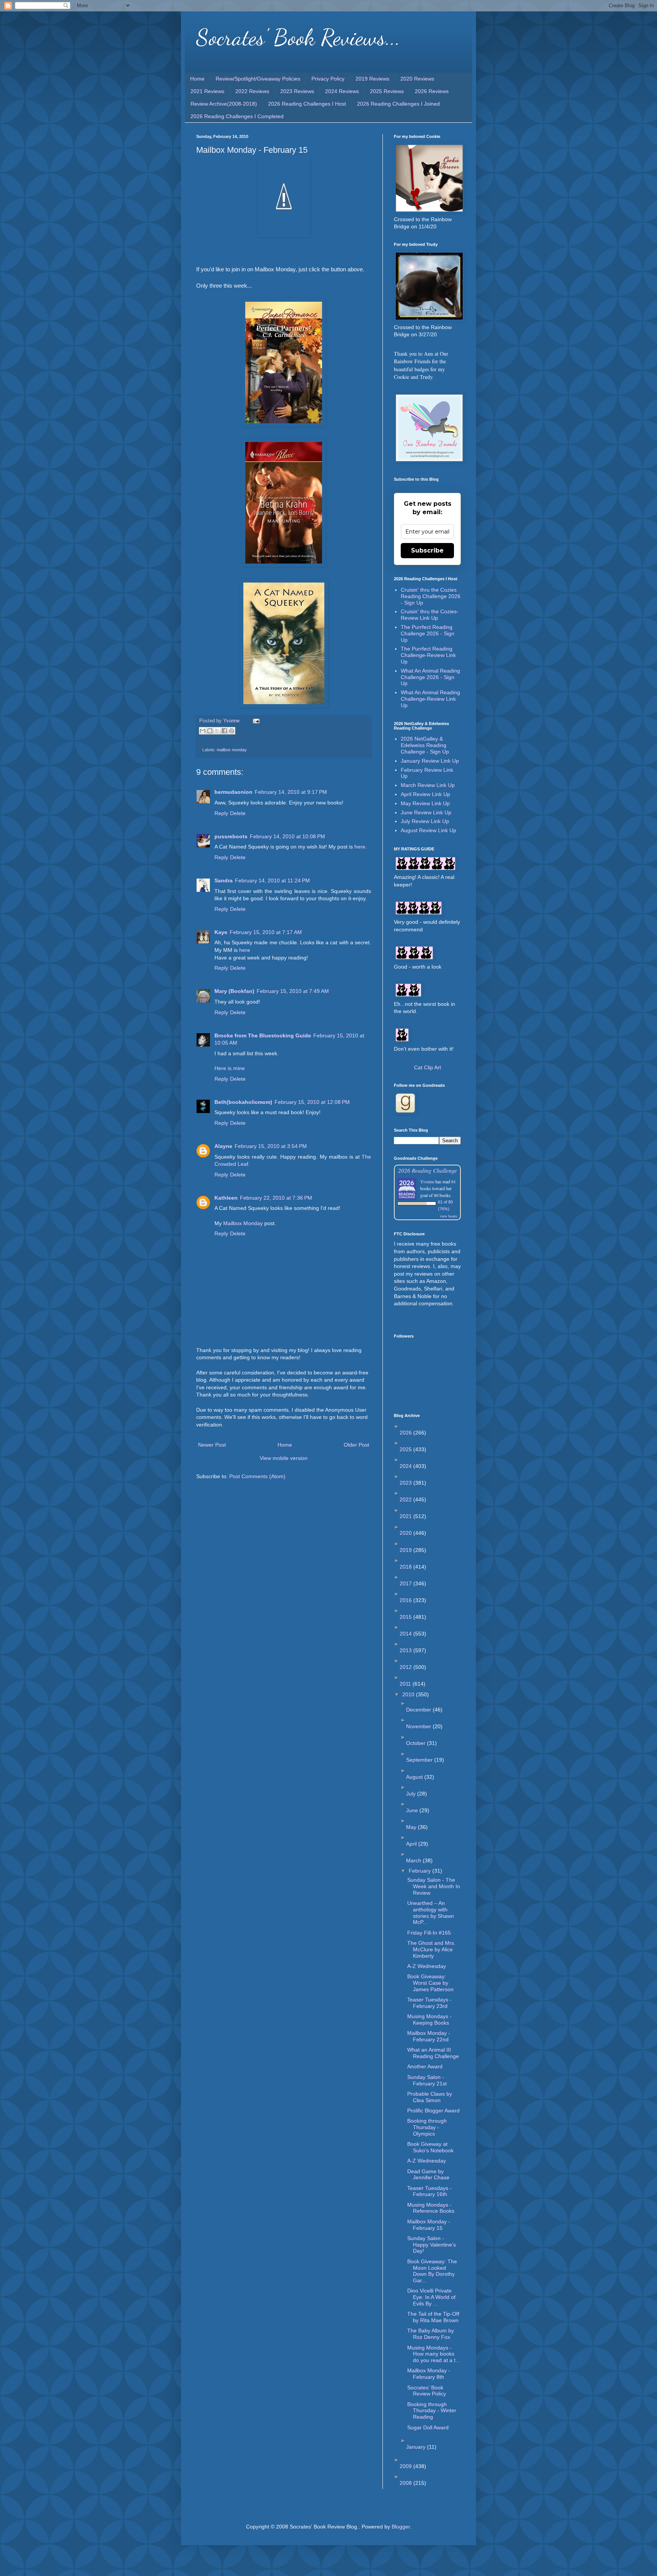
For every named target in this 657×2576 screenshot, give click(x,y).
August (415, 1777)
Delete (238, 813)
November (419, 1726)
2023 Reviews (297, 91)
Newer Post (212, 1445)
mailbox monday (232, 750)
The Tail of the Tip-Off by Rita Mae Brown (433, 2317)
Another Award (425, 2066)
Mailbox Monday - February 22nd (429, 2036)
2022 (406, 1499)
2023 (406, 1483)
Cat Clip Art (428, 1067)
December (419, 1710)
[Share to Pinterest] (232, 731)
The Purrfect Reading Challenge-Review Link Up (428, 655)
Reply (221, 813)
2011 (406, 1684)
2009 (406, 2466)
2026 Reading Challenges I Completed (237, 116)
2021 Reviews (207, 91)
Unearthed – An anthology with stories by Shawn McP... (431, 1913)
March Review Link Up (428, 785)
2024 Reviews (342, 91)
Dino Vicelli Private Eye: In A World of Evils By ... (431, 2297)
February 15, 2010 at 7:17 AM (266, 932)
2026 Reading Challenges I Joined (398, 104)
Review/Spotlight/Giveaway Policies (258, 79)
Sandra (224, 880)
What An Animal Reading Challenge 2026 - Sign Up (430, 677)
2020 (406, 1533)
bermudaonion (233, 792)
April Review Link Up (425, 794)
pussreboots (231, 836)
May (412, 1827)
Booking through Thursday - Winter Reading (432, 2411)
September (420, 1760)
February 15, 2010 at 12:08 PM (312, 1102)
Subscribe (427, 550)
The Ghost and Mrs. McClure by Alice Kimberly (431, 1949)
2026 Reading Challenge (428, 1170)
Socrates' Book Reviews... (298, 37)
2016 (406, 1600)
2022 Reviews (252, 91)
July (412, 1794)
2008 (406, 2483)
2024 (406, 1466)
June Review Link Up (426, 812)
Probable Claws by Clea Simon (430, 2097)
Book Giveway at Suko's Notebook (430, 2147)
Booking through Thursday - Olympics (427, 2127)
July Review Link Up (425, 821)
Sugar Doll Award (428, 2427)
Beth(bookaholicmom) (243, 1102)
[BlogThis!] (210, 731)
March (414, 1860)
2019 (406, 1550)
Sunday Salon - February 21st (427, 2080)
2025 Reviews (387, 91)
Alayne (223, 1146)
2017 (406, 1583)
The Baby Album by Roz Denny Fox (431, 2334)
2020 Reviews (417, 79)
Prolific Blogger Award (433, 2111)
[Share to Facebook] (224, 731)
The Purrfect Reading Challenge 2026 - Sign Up (428, 633)
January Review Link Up (430, 761)
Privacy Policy (328, 79)
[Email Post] (255, 721)
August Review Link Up (428, 830)
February (421, 1871)
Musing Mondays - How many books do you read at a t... (434, 2354)
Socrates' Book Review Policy (427, 2391)
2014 (406, 1634)
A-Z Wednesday (427, 1966)
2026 (406, 1433)
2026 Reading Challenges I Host (307, 104)
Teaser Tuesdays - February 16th (429, 2191)
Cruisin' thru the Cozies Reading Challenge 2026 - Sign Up (431, 596)
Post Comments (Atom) (257, 1476)
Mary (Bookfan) (234, 991)
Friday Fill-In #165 (429, 1933)
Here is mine (230, 1068)
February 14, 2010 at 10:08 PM (287, 836)
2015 (406, 1617)
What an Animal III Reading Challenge (433, 2053)
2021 (406, 1516)
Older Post (356, 1445)
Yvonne (427, 1181)
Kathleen (226, 1198)
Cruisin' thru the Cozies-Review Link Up (430, 615)
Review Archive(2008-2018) (224, 104)
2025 (406, 1449)
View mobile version (284, 1458)
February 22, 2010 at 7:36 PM (276, 1198)
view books (449, 1216)
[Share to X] (217, 731)
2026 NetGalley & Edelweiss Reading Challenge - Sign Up (425, 745)
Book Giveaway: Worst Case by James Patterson (430, 1983)
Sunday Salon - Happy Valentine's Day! (432, 2245)
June (413, 1810)
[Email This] (203, 731)
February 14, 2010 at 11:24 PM (272, 880)
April (412, 1844)
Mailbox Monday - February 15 (429, 2225)
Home (197, 79)
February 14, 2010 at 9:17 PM (291, 792)
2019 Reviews (372, 79)
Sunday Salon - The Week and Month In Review (434, 1886)
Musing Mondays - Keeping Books (429, 2019)
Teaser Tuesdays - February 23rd (429, 2003)
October (417, 1743)
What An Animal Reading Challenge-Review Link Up (430, 699)
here (360, 847)
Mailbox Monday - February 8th (429, 2374)
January (417, 2447)
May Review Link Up (425, 803)
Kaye (221, 932)
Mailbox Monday (243, 1223)
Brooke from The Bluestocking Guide (263, 1035)
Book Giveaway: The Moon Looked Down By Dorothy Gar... (432, 2271)
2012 (406, 1667)
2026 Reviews (432, 91)
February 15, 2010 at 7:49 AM (293, 991)
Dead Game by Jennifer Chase (428, 2175)
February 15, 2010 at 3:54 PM (271, 1146)
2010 (409, 1694)
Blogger (401, 2527)
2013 (406, 1650)
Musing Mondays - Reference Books (431, 2208)
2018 (406, 1567)
